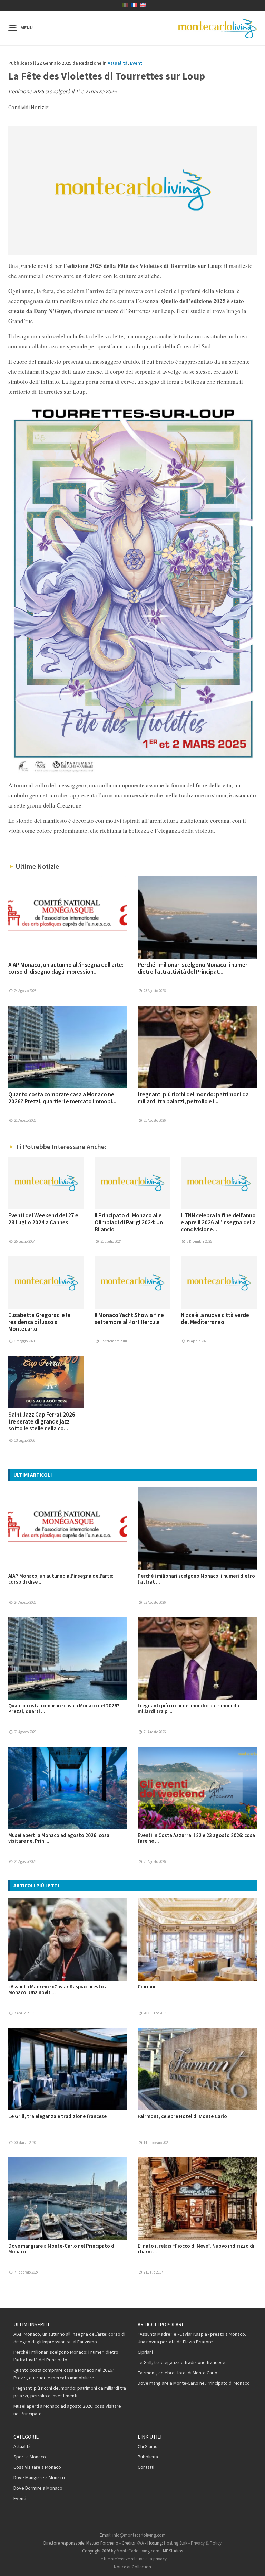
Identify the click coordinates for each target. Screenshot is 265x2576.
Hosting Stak (176, 2543)
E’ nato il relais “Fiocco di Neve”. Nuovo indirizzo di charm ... (196, 2249)
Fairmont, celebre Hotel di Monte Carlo (182, 2116)
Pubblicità (148, 2457)
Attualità (118, 63)
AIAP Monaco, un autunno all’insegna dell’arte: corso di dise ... (61, 1579)
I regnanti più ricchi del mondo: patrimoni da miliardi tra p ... (188, 1708)
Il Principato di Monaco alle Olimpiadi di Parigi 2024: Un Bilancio (129, 1222)
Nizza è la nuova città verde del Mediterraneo (215, 1318)
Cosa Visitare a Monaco (37, 2467)
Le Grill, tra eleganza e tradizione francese (57, 2116)
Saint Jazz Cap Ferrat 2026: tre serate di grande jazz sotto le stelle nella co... (42, 1421)
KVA (140, 2543)
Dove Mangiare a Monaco (39, 2477)
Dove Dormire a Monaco (38, 2488)
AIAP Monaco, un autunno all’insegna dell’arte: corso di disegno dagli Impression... (66, 968)
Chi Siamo (148, 2446)
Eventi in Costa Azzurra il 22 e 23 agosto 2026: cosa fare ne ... (196, 1838)
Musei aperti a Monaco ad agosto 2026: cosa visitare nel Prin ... (59, 1838)
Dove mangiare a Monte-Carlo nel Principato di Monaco (62, 2249)
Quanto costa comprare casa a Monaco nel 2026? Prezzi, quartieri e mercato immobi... (62, 1098)
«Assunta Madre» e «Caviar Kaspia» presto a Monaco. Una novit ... (58, 1989)
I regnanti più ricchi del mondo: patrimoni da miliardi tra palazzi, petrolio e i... (193, 1098)
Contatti (146, 2467)
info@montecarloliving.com (139, 2535)
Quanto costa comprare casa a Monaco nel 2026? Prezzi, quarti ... (64, 1708)
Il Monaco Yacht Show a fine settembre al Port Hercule (129, 1318)
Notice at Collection (132, 2567)
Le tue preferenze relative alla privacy (133, 2559)
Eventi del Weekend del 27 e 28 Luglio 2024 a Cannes (43, 1219)
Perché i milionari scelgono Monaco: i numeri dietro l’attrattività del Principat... (193, 968)
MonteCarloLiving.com (138, 2551)
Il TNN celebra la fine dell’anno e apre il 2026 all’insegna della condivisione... (218, 1222)
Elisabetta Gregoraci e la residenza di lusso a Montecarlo (39, 1322)
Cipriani (146, 1986)
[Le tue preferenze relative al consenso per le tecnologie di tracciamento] (253, 2564)
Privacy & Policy (206, 2543)
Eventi (137, 63)
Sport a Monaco (30, 2457)
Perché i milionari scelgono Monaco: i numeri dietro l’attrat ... (196, 1579)
